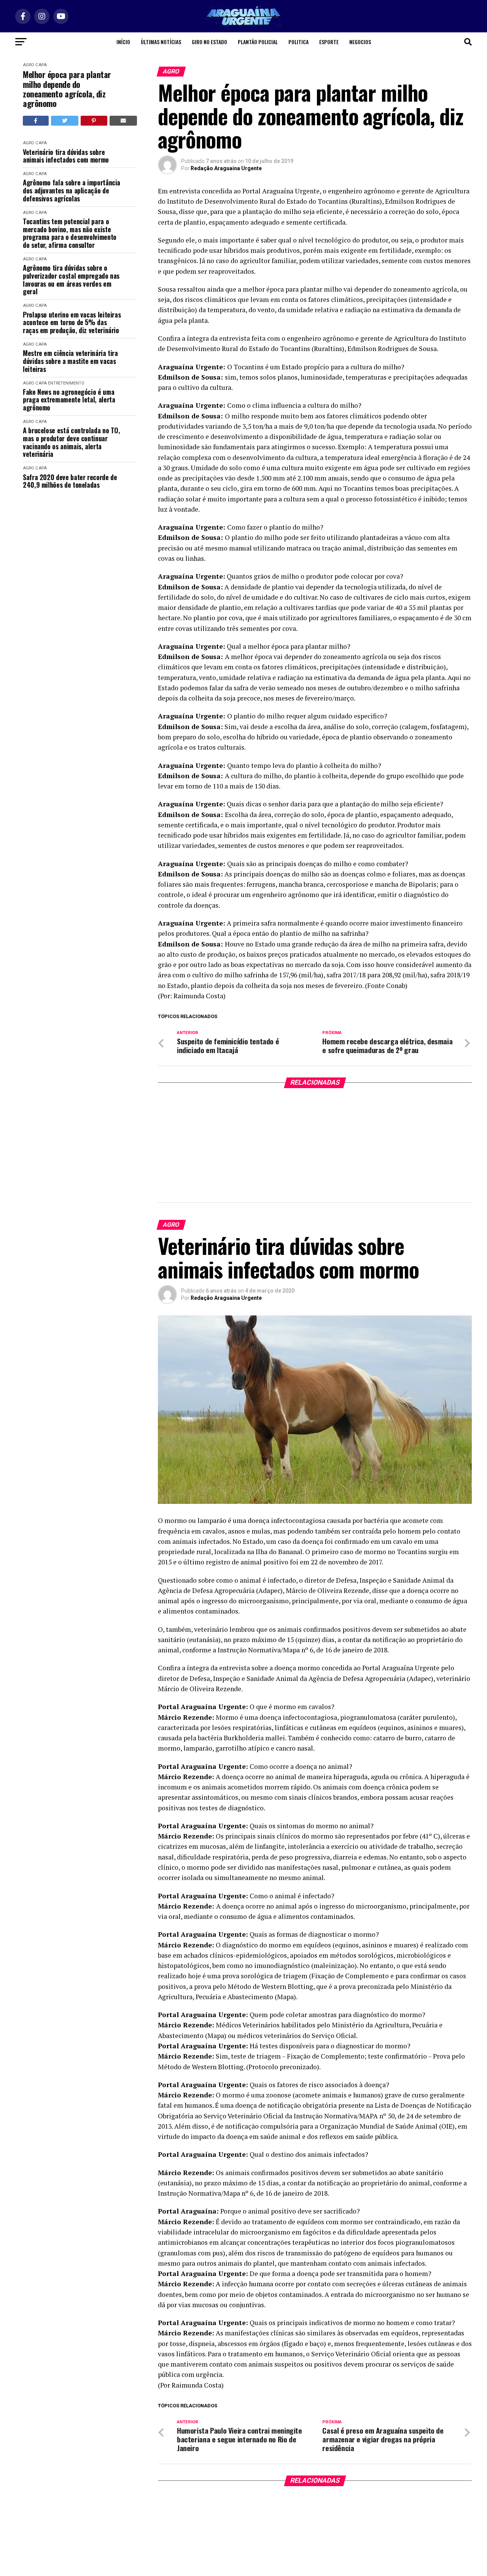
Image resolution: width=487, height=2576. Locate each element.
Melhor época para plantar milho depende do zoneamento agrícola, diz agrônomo (67, 89)
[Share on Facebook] (36, 121)
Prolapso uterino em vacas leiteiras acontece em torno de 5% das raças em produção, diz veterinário (72, 322)
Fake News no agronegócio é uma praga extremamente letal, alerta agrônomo (69, 400)
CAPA (41, 65)
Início (123, 42)
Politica (298, 42)
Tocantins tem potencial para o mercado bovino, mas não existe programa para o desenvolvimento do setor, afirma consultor (70, 233)
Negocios (360, 42)
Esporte (329, 42)
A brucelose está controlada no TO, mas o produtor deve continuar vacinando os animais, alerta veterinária (72, 442)
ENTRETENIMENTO (66, 383)
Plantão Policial (258, 42)
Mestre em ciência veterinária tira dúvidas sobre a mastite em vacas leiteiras (70, 361)
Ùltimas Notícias (161, 42)
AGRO (29, 65)
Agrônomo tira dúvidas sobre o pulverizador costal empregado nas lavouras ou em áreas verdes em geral (71, 280)
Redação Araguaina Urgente (226, 168)
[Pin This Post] (94, 121)
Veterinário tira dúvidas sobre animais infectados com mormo (66, 156)
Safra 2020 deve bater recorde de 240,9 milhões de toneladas (70, 481)
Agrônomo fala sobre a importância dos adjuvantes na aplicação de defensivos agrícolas (72, 190)
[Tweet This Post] (65, 121)
